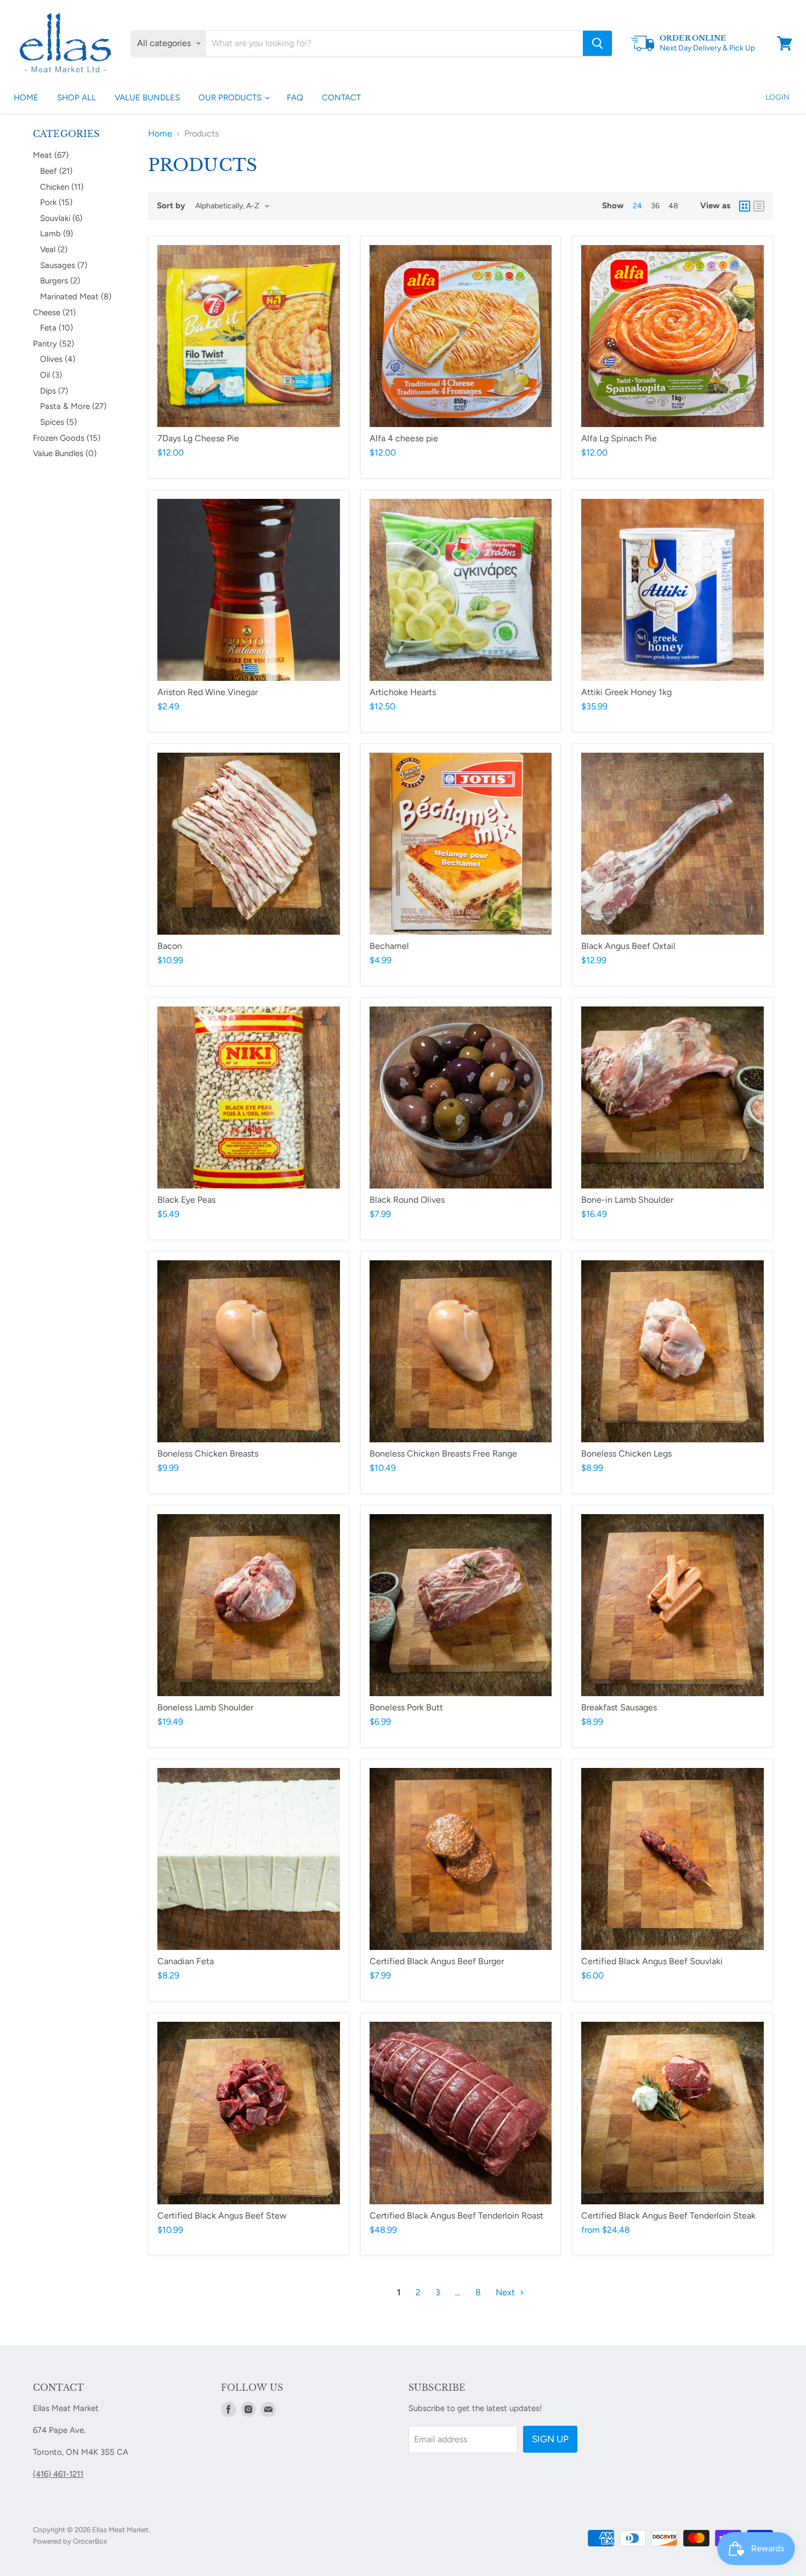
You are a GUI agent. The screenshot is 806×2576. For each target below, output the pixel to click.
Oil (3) (51, 375)
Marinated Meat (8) (76, 297)
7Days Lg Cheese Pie (198, 438)
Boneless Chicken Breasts (208, 1454)
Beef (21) (56, 171)
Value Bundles (147, 98)
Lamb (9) (56, 234)
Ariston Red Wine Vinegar (208, 692)
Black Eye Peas (186, 1200)
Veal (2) (54, 249)
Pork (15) (56, 202)
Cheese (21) (54, 312)
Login (777, 97)
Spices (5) (58, 422)
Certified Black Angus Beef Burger (437, 1961)
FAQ (295, 98)
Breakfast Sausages (619, 1707)
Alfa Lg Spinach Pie (619, 438)
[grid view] (745, 206)
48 (673, 206)
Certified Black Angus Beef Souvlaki (652, 1961)
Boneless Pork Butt (406, 1707)
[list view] (759, 206)
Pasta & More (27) (73, 406)
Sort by (171, 206)
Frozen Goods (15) (67, 438)
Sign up (550, 2439)
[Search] (597, 43)
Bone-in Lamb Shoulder (627, 1200)
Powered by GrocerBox (70, 2541)
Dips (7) (54, 391)
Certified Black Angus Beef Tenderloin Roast (456, 2216)
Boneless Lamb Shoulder (205, 1707)
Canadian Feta (186, 1961)
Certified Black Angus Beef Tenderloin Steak (668, 2216)
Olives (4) (58, 359)
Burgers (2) (60, 281)
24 (637, 206)
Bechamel (389, 946)
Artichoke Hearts (403, 692)
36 (655, 206)
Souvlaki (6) (61, 218)
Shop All (76, 98)
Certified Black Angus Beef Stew (222, 2216)
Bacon (170, 946)
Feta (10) (56, 328)
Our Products (231, 98)
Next (506, 2292)
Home (26, 98)
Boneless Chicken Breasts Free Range (443, 1454)
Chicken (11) (62, 187)
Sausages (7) (64, 265)
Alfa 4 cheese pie (404, 438)
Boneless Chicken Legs (626, 1454)
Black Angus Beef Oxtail (628, 946)
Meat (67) (51, 155)
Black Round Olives (407, 1200)
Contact (341, 98)
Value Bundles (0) (65, 453)
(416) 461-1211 (58, 2474)
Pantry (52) (53, 344)
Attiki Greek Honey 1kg (626, 692)
